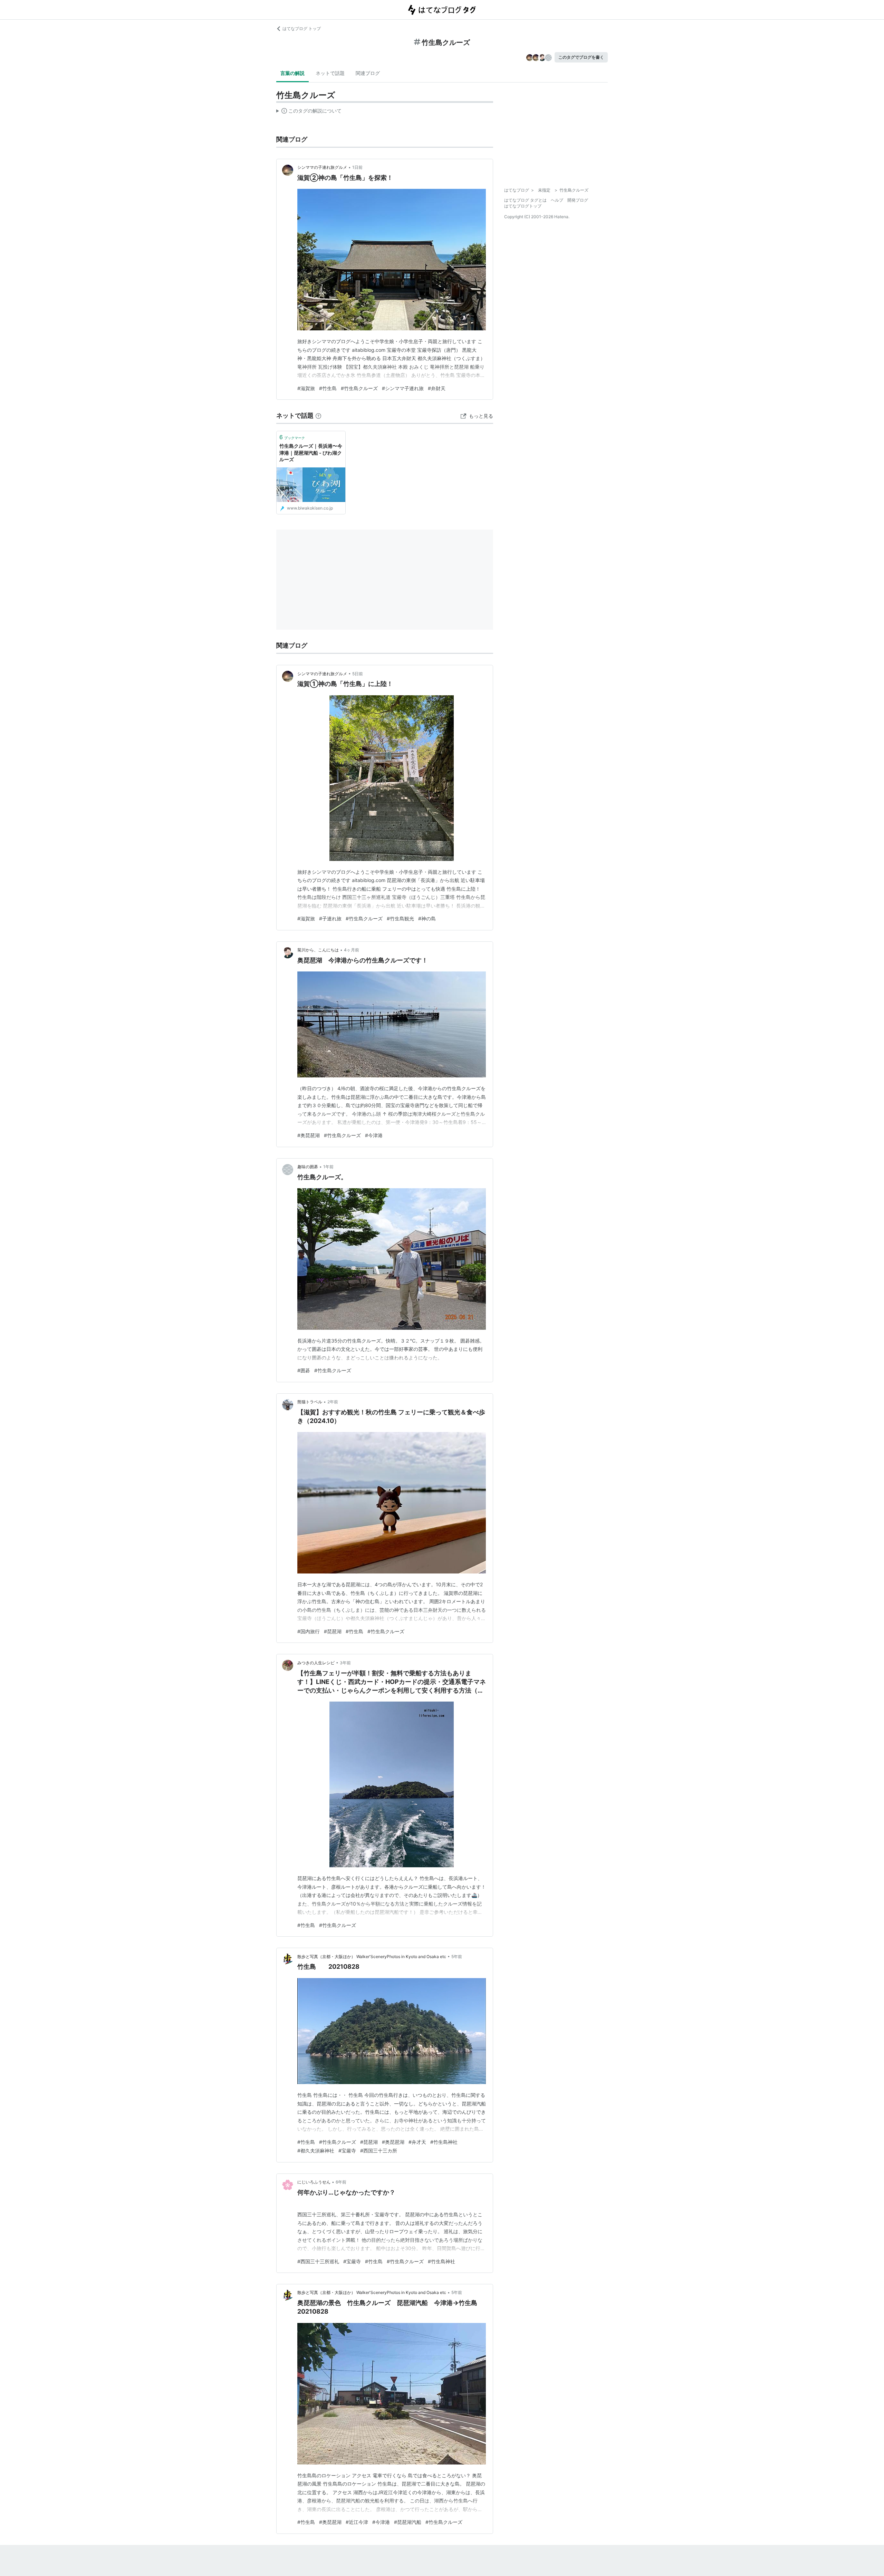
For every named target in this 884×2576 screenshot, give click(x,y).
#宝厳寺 (347, 2151)
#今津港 (374, 1135)
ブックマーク (292, 437)
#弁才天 (417, 2142)
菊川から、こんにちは (318, 950)
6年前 (341, 2182)
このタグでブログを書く (581, 57)
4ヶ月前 (352, 950)
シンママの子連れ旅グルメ (322, 167)
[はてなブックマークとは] (318, 415)
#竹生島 (328, 388)
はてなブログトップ (523, 206)
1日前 (357, 167)
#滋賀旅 (306, 388)
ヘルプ (557, 200)
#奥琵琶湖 (309, 1135)
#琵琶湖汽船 (408, 2522)
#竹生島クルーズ (359, 388)
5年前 (457, 1957)
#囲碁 (304, 1370)
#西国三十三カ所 (379, 2151)
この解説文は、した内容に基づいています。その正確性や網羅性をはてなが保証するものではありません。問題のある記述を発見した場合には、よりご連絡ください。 (309, 112)
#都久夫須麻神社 (316, 2151)
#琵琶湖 (333, 1631)
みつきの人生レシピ (316, 1663)
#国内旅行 (309, 1631)
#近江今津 (357, 2522)
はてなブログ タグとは (525, 200)
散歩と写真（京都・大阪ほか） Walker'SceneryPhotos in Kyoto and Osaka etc (372, 1957)
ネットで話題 (330, 73)
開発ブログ (578, 200)
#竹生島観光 (400, 918)
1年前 (328, 1167)
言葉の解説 (292, 73)
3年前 (345, 1663)
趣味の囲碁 (308, 1167)
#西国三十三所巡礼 (318, 2261)
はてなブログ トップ (302, 28)
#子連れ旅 (330, 918)
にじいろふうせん (314, 2182)
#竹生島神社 (444, 2142)
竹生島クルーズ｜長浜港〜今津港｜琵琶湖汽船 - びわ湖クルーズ (311, 453)
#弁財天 (437, 388)
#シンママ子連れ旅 (403, 388)
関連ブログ (368, 73)
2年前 (333, 1402)
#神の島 (427, 918)
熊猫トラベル (310, 1402)
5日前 (358, 674)
